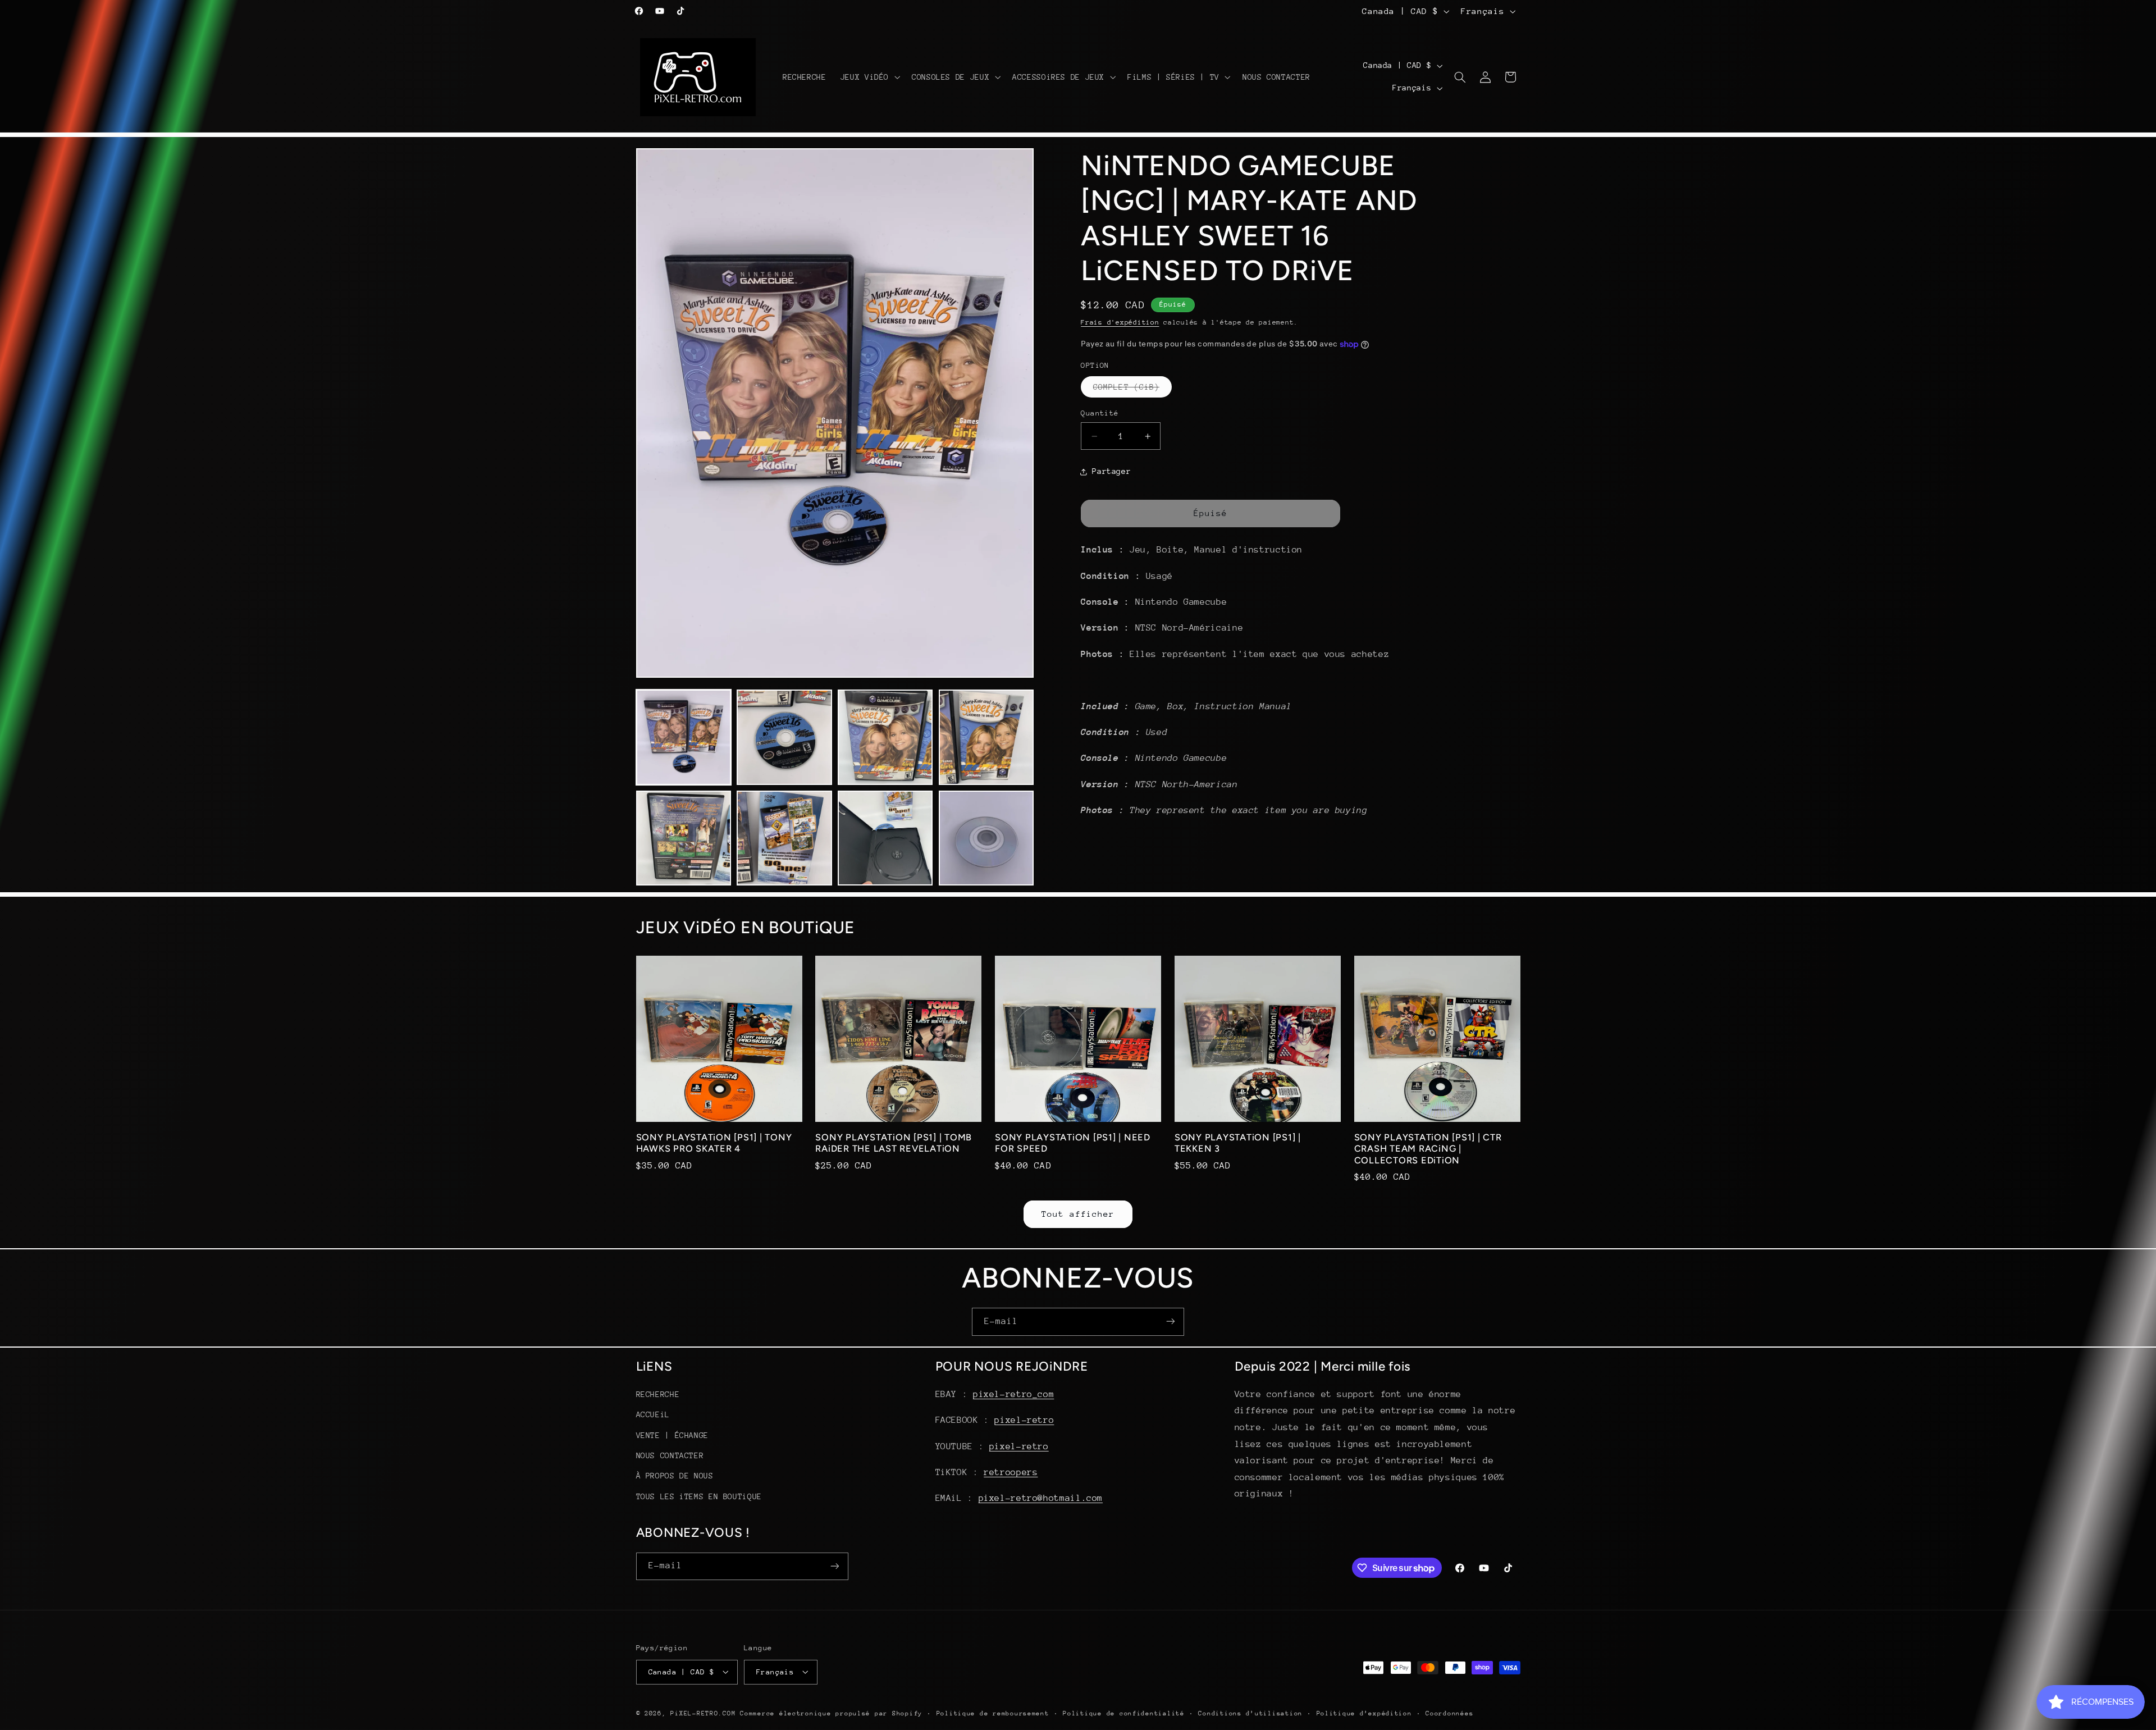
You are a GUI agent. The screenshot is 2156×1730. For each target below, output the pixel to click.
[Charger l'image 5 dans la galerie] (684, 838)
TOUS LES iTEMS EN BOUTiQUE (699, 1496)
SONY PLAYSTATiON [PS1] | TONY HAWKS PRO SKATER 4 (714, 1143)
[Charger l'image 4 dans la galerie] (986, 737)
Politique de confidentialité (1124, 1713)
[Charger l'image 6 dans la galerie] (784, 838)
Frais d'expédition (1120, 322)
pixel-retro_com (1013, 1394)
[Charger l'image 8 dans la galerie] (986, 838)
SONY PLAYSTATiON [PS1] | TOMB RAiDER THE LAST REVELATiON (894, 1143)
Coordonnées (1449, 1713)
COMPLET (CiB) (1132, 390)
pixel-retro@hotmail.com (1041, 1499)
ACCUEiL (653, 1415)
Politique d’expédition (1364, 1713)
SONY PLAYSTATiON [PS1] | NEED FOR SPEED (1073, 1143)
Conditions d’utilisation (1250, 1713)
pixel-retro (1024, 1421)
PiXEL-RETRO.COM (703, 1713)
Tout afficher (1078, 1214)
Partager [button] (1111, 471)
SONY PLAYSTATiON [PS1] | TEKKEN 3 (1238, 1143)
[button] (869, 77)
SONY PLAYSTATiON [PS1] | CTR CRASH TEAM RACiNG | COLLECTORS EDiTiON (1428, 1149)
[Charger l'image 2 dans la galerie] (784, 737)
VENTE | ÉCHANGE (672, 1435)
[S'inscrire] (1171, 1322)
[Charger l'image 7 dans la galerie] (885, 838)
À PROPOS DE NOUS (675, 1476)
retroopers (1011, 1472)
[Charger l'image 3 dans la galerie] (885, 737)
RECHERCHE (658, 1394)
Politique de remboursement (993, 1713)
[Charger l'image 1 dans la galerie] (684, 737)
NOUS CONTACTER (670, 1455)
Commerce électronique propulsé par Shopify (831, 1713)
